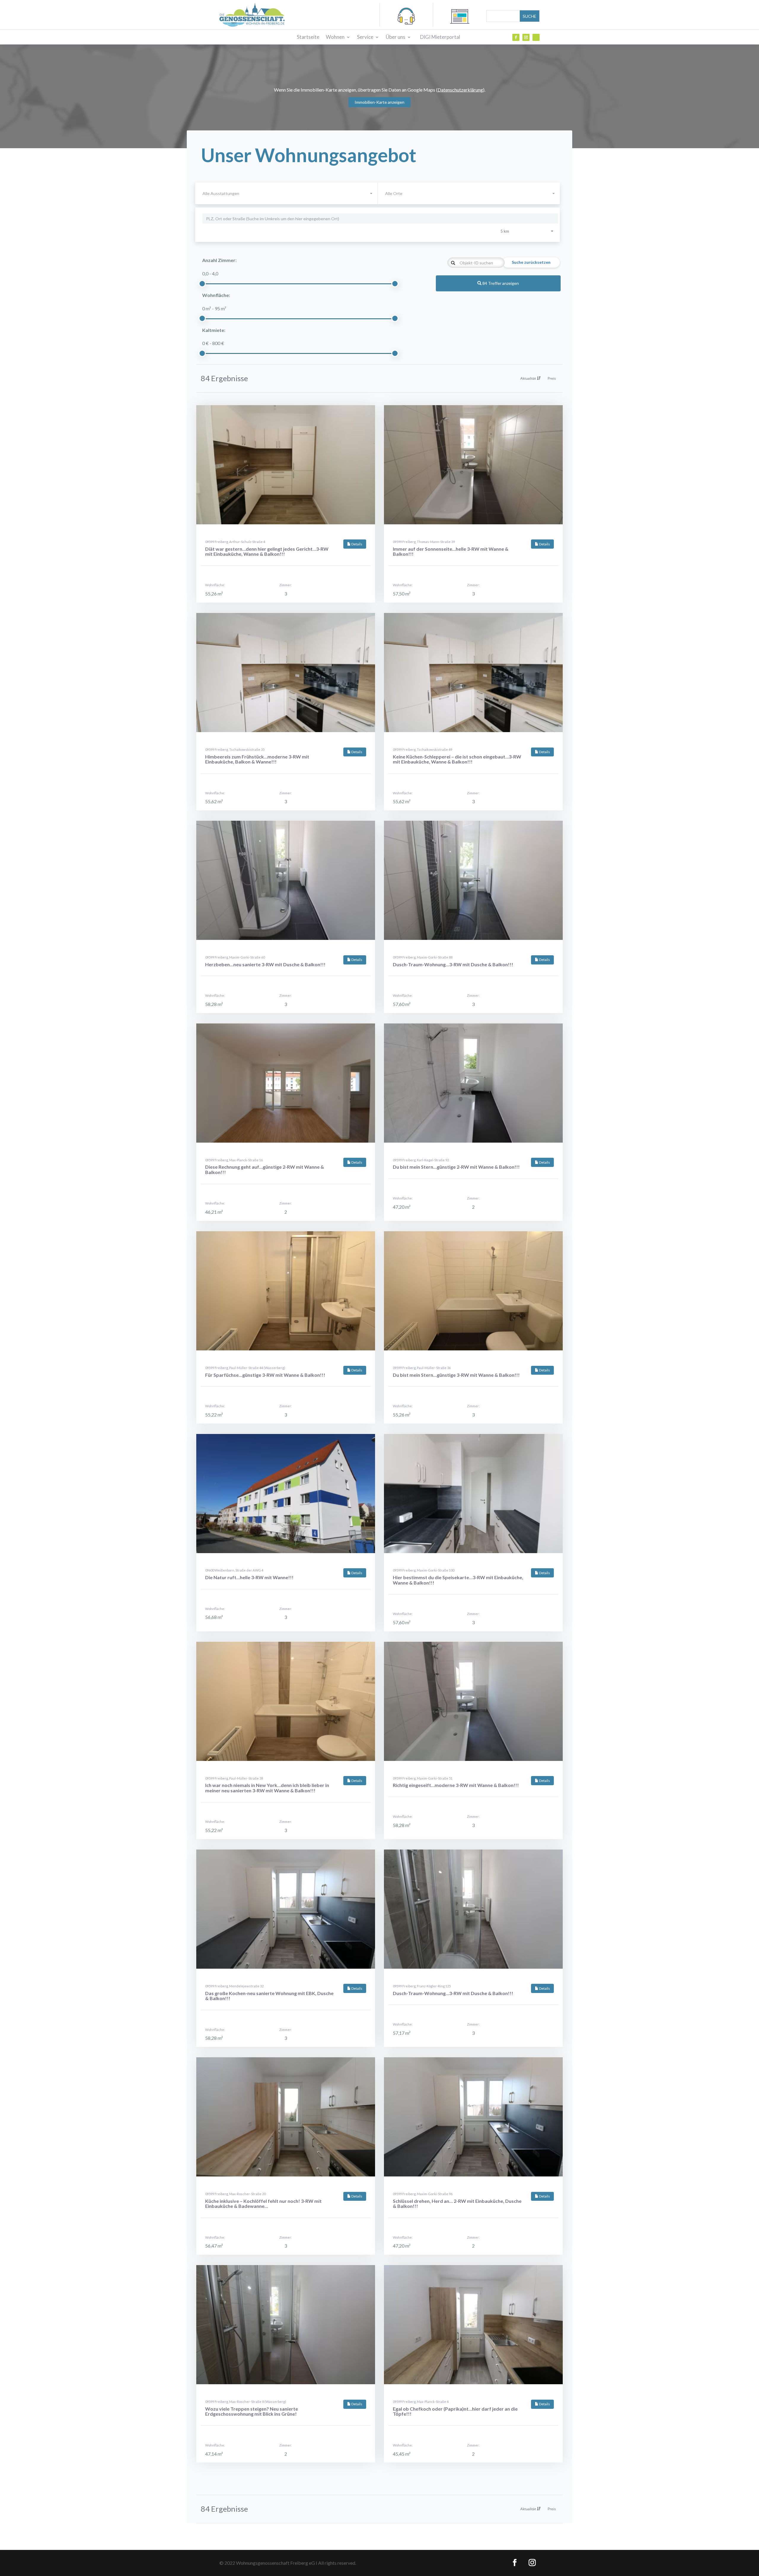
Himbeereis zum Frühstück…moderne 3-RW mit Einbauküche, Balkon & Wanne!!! (257, 759)
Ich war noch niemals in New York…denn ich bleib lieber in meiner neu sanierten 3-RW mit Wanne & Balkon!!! (267, 1788)
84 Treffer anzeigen (500, 283)
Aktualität (529, 378)
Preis (552, 378)
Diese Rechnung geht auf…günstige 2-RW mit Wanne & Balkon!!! (265, 1169)
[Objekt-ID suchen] (453, 263)
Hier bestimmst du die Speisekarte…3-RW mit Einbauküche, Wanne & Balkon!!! (458, 1580)
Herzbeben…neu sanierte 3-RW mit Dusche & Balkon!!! (265, 964)
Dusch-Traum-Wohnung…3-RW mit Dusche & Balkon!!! (453, 964)
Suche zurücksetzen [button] (531, 262)
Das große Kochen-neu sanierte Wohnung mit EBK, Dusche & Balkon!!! (269, 1996)
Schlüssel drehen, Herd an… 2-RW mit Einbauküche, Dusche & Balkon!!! (457, 2204)
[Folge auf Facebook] (516, 37)
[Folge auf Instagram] (526, 37)
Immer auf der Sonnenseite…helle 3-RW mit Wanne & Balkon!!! (451, 551)
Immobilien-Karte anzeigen (379, 102)
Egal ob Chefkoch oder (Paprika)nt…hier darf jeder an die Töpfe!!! (455, 2411)
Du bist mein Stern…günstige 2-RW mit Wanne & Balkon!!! (456, 1167)
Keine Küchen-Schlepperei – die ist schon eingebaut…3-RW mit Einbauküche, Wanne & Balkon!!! (457, 759)
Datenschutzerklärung (460, 90)
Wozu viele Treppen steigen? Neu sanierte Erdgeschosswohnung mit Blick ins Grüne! (252, 2411)
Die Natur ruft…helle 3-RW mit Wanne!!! (249, 1577)
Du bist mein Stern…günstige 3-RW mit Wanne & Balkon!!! (456, 1375)
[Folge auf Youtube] (536, 37)
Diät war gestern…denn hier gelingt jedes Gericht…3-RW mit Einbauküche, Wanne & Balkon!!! (267, 551)
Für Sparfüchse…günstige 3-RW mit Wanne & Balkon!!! (265, 1375)
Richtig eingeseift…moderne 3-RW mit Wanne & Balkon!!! (456, 1785)
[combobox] (469, 194)
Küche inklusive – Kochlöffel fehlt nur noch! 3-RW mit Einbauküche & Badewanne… (263, 2204)
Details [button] (357, 544)
